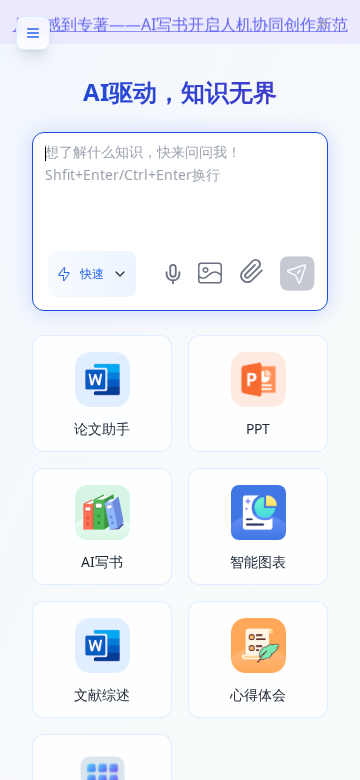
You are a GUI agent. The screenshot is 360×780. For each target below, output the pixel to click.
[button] (92, 274)
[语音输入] (175, 274)
